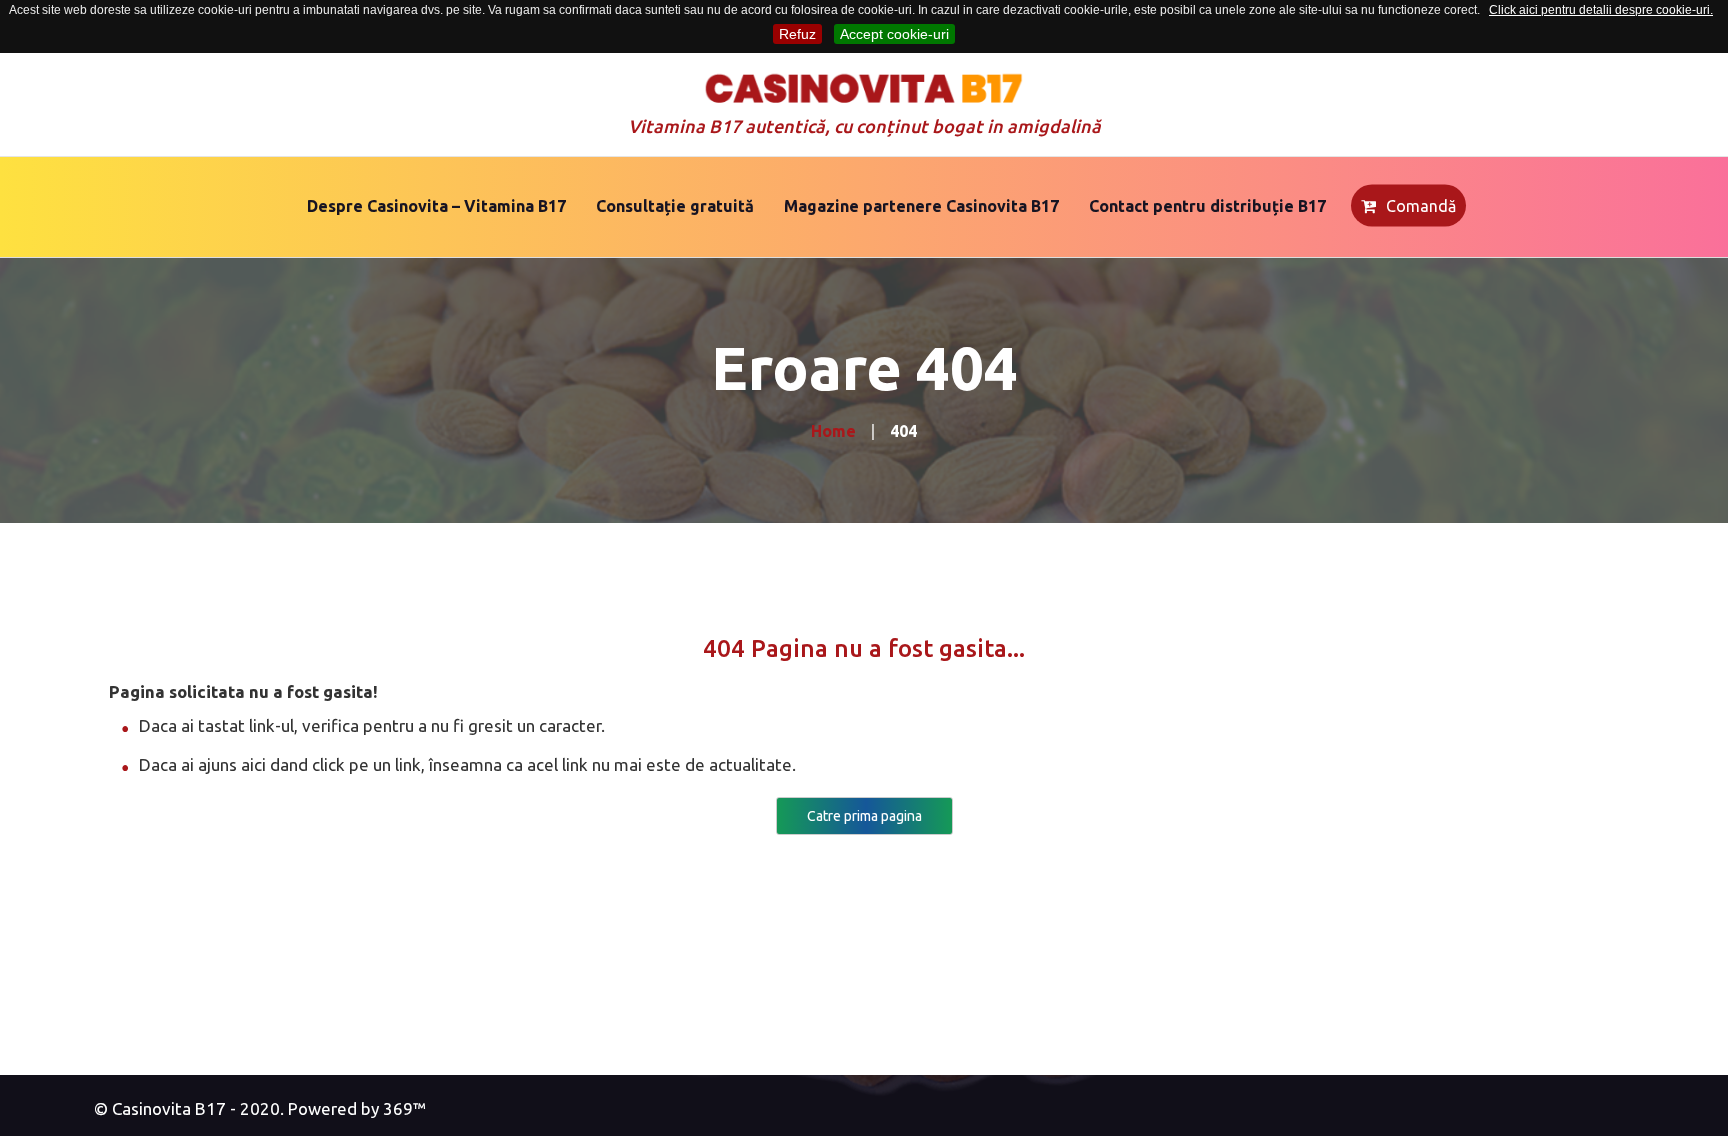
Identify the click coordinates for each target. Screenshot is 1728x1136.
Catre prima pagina (864, 816)
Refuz (797, 34)
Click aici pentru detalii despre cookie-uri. (1601, 10)
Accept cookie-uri (894, 34)
